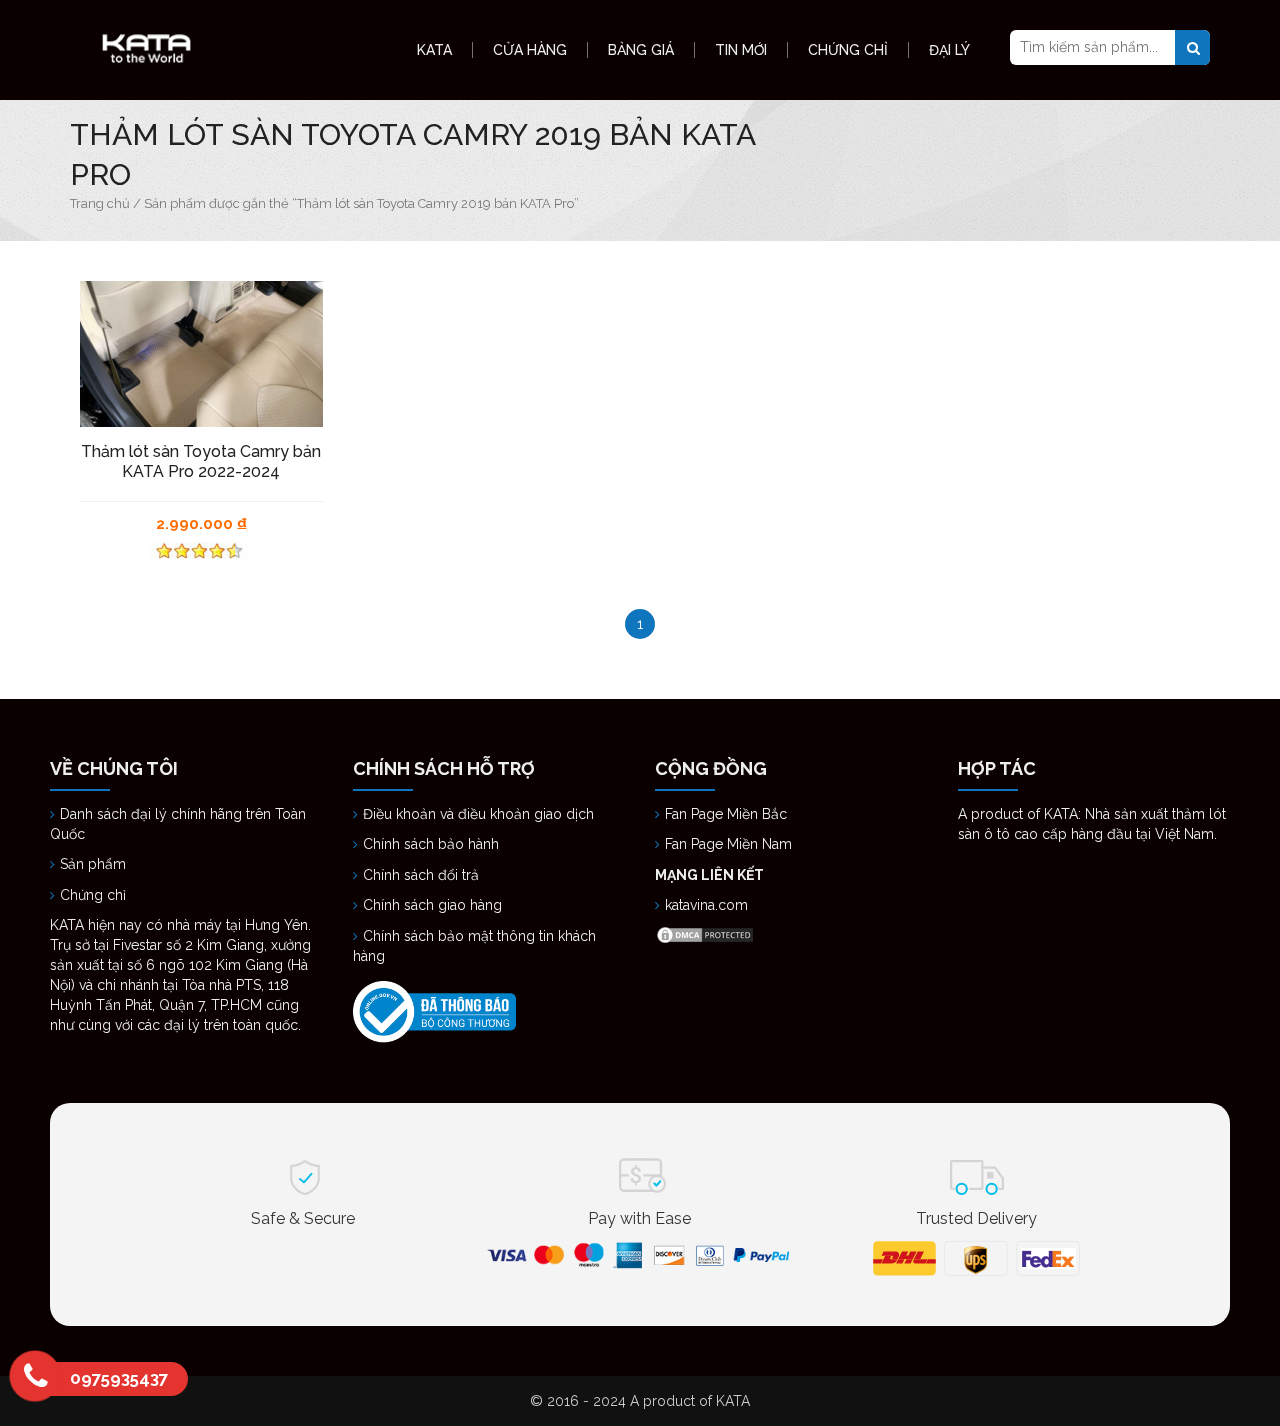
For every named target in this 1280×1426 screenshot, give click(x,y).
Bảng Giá (641, 50)
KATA (434, 50)
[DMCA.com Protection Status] (705, 934)
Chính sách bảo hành (431, 844)
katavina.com (706, 905)
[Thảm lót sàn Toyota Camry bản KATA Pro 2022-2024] (201, 354)
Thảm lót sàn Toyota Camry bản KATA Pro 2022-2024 (201, 461)
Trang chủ (100, 203)
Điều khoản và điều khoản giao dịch (478, 814)
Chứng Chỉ (848, 50)
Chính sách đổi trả (421, 875)
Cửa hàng (530, 50)
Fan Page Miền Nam (730, 844)
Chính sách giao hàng (432, 905)
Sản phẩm (93, 864)
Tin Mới (741, 50)
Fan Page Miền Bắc (728, 814)
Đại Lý (949, 50)
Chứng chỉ (95, 895)
